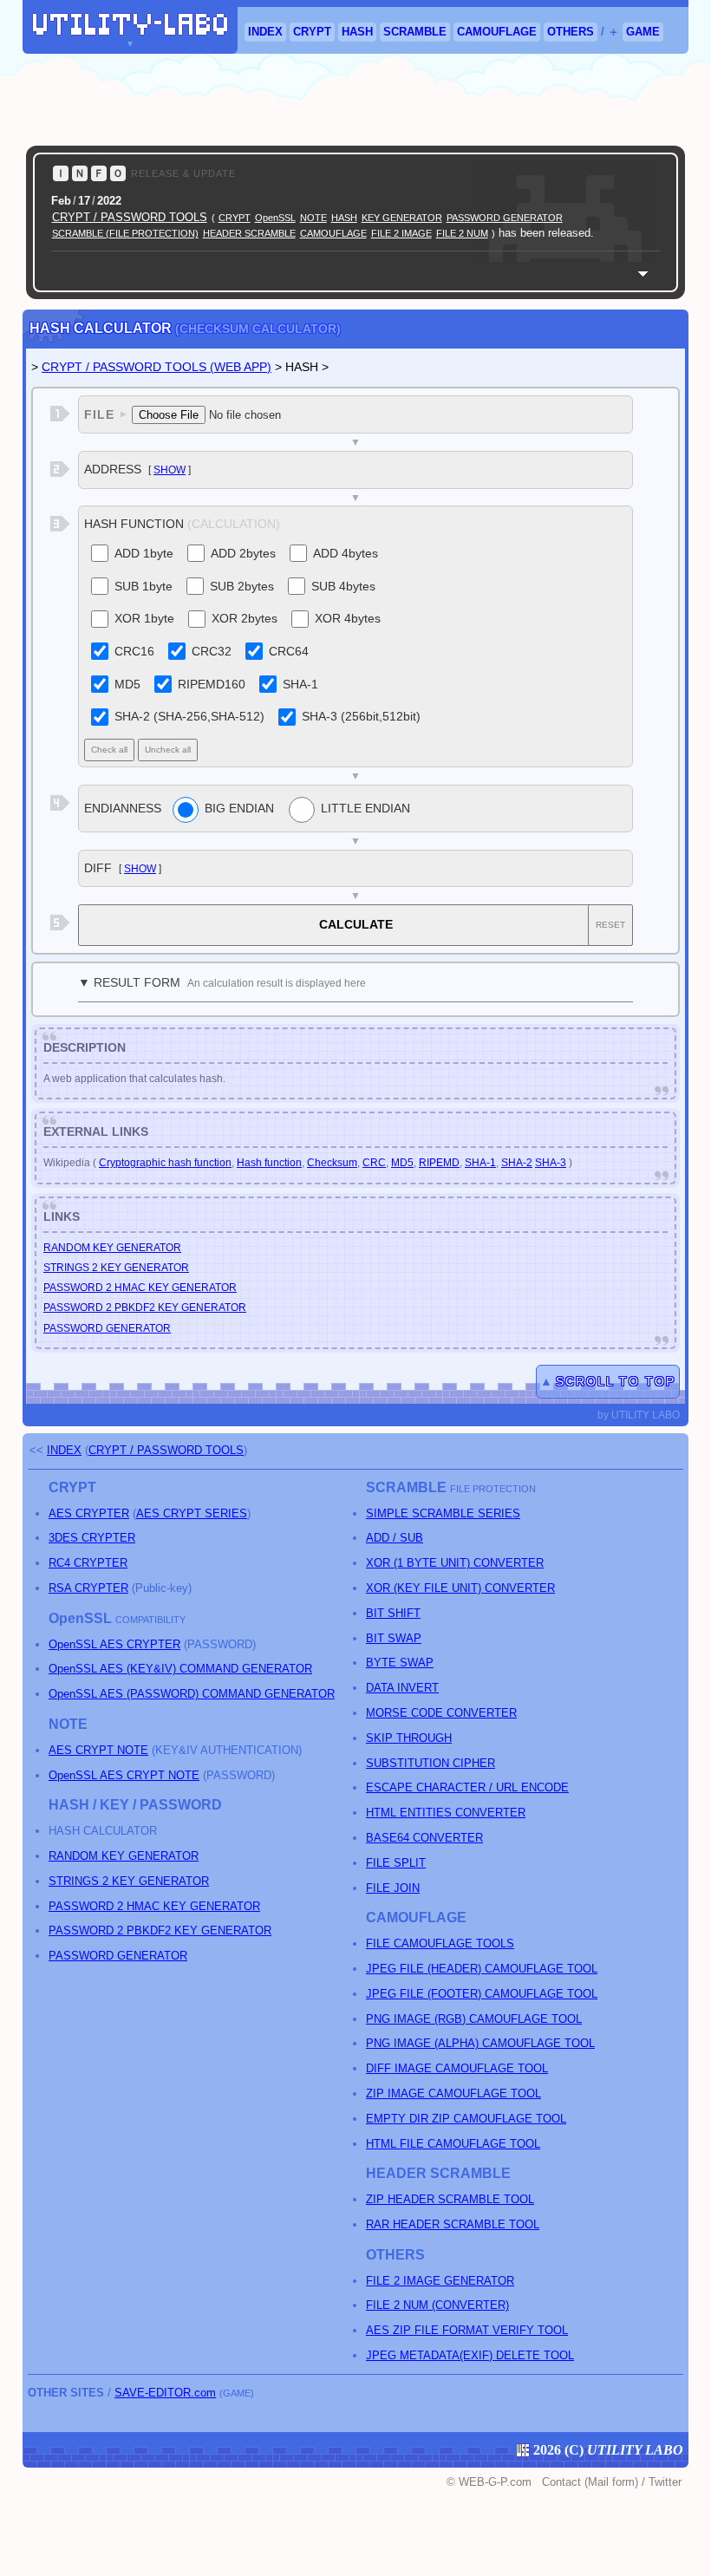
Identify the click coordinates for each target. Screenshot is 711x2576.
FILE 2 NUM (462, 233)
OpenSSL (275, 218)
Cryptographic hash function (165, 1163)
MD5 (402, 1163)
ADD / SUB (395, 1538)
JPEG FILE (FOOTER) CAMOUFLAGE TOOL (482, 1994)
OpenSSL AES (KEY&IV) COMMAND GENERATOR (180, 1669)
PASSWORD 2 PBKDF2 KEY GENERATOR (145, 1308)
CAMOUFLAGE (497, 32)
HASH (357, 32)
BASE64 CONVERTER (424, 1838)
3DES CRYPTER (92, 1538)
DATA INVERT (402, 1688)
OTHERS (571, 32)
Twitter (665, 2482)
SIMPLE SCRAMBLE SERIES (443, 1513)
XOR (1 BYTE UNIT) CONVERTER (455, 1563)
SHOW (170, 470)
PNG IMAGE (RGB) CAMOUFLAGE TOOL (474, 2019)
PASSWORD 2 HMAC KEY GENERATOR (140, 1288)
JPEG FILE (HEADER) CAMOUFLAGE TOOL (482, 1969)
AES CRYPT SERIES (192, 1513)
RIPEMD (439, 1163)
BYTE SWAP (400, 1663)
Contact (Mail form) (590, 2482)
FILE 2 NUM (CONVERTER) (437, 2305)
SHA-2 (517, 1163)
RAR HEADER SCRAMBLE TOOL (453, 2224)
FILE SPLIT (396, 1863)
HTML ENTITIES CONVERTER (446, 1813)
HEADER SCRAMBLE (249, 233)
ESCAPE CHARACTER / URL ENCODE (467, 1787)
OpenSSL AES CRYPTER (114, 1644)
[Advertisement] (355, 100)
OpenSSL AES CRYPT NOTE (124, 1775)
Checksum (332, 1163)
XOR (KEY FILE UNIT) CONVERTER (460, 1588)
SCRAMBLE (415, 32)
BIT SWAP (394, 1638)
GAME (643, 32)
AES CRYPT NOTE (98, 1750)
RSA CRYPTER (88, 1588)
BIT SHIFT (393, 1613)
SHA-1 (480, 1163)
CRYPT (312, 32)
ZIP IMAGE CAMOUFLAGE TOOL (453, 2093)
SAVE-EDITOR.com (165, 2393)
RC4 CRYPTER (88, 1563)
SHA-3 (551, 1163)
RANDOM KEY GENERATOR (112, 1248)
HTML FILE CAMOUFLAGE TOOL (453, 2144)
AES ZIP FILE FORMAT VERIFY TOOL (467, 2330)
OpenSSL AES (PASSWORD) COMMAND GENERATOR (192, 1694)
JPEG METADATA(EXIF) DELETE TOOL (470, 2355)
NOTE (313, 218)
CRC (374, 1163)
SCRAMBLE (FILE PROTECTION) (125, 233)
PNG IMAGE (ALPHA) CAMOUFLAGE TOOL (480, 2043)
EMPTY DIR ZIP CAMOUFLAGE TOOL (466, 2119)
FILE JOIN (393, 1888)
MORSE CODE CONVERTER (441, 1713)
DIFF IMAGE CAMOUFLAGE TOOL (457, 2068)
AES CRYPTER (89, 1513)
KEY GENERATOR (402, 218)
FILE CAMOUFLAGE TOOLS (440, 1943)
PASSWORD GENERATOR (505, 218)
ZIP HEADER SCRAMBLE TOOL (450, 2199)
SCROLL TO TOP (616, 1381)
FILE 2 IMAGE (401, 233)
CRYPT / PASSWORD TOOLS (130, 217)
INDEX (265, 32)
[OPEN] (643, 274)
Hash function (269, 1163)
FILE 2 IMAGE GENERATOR (440, 2281)
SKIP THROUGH (409, 1738)
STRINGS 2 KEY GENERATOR (116, 1268)
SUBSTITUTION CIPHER (431, 1763)
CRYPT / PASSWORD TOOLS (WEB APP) (157, 367)
